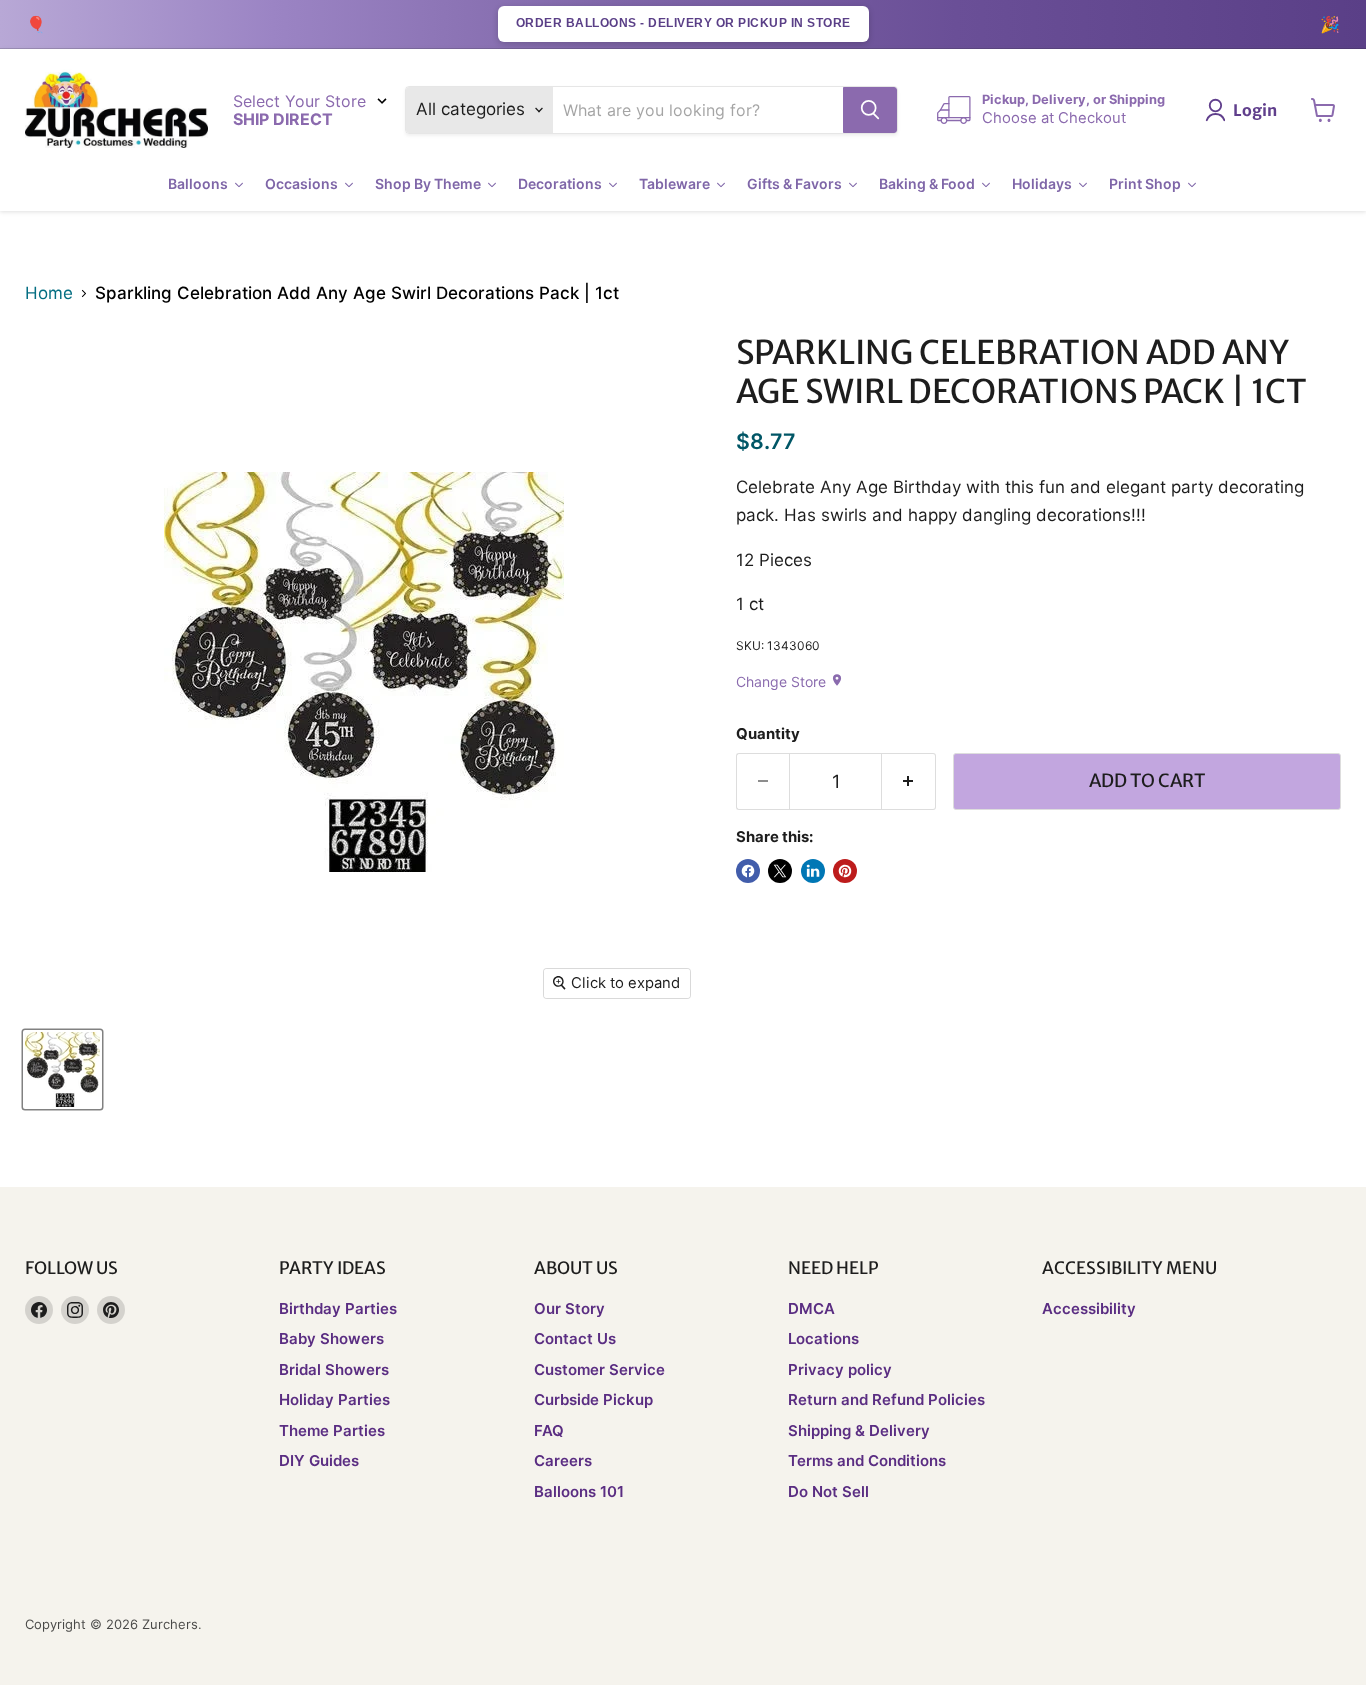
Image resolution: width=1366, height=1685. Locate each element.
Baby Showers (331, 1338)
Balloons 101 (579, 1491)
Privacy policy (840, 1369)
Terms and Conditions (867, 1460)
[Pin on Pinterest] (845, 871)
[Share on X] (780, 871)
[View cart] (1323, 110)
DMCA (811, 1308)
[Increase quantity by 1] (909, 781)
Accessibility (1089, 1308)
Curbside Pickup (593, 1399)
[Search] (870, 110)
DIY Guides (319, 1460)
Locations (823, 1338)
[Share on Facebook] (748, 871)
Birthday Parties (338, 1308)
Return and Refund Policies (886, 1399)
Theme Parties (332, 1430)
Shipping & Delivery (859, 1430)
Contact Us (575, 1338)
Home (49, 293)
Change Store (790, 681)
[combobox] (698, 110)
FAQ (549, 1430)
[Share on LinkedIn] (813, 871)
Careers (563, 1460)
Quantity (768, 734)
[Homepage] (116, 110)
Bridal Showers (334, 1369)
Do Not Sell (828, 1491)
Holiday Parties (334, 1399)
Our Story (569, 1308)
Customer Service (599, 1369)
